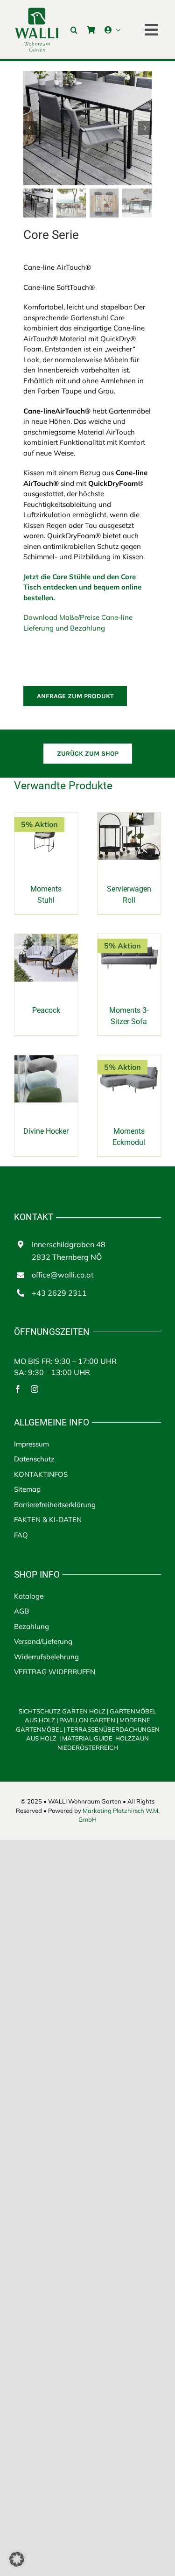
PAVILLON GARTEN (87, 1720)
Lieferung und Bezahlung (64, 628)
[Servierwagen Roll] (129, 818)
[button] (74, 30)
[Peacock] (46, 939)
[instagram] (35, 1389)
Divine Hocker (46, 1131)
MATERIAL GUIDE (87, 1738)
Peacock (46, 1010)
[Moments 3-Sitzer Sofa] (129, 939)
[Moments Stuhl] (46, 818)
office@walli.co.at (63, 1275)
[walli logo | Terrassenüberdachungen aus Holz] (37, 11)
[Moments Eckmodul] (129, 1060)
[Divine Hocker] (46, 1060)
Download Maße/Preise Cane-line (78, 617)
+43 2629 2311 (59, 1293)
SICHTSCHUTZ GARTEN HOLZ (63, 1711)
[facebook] (18, 1389)
